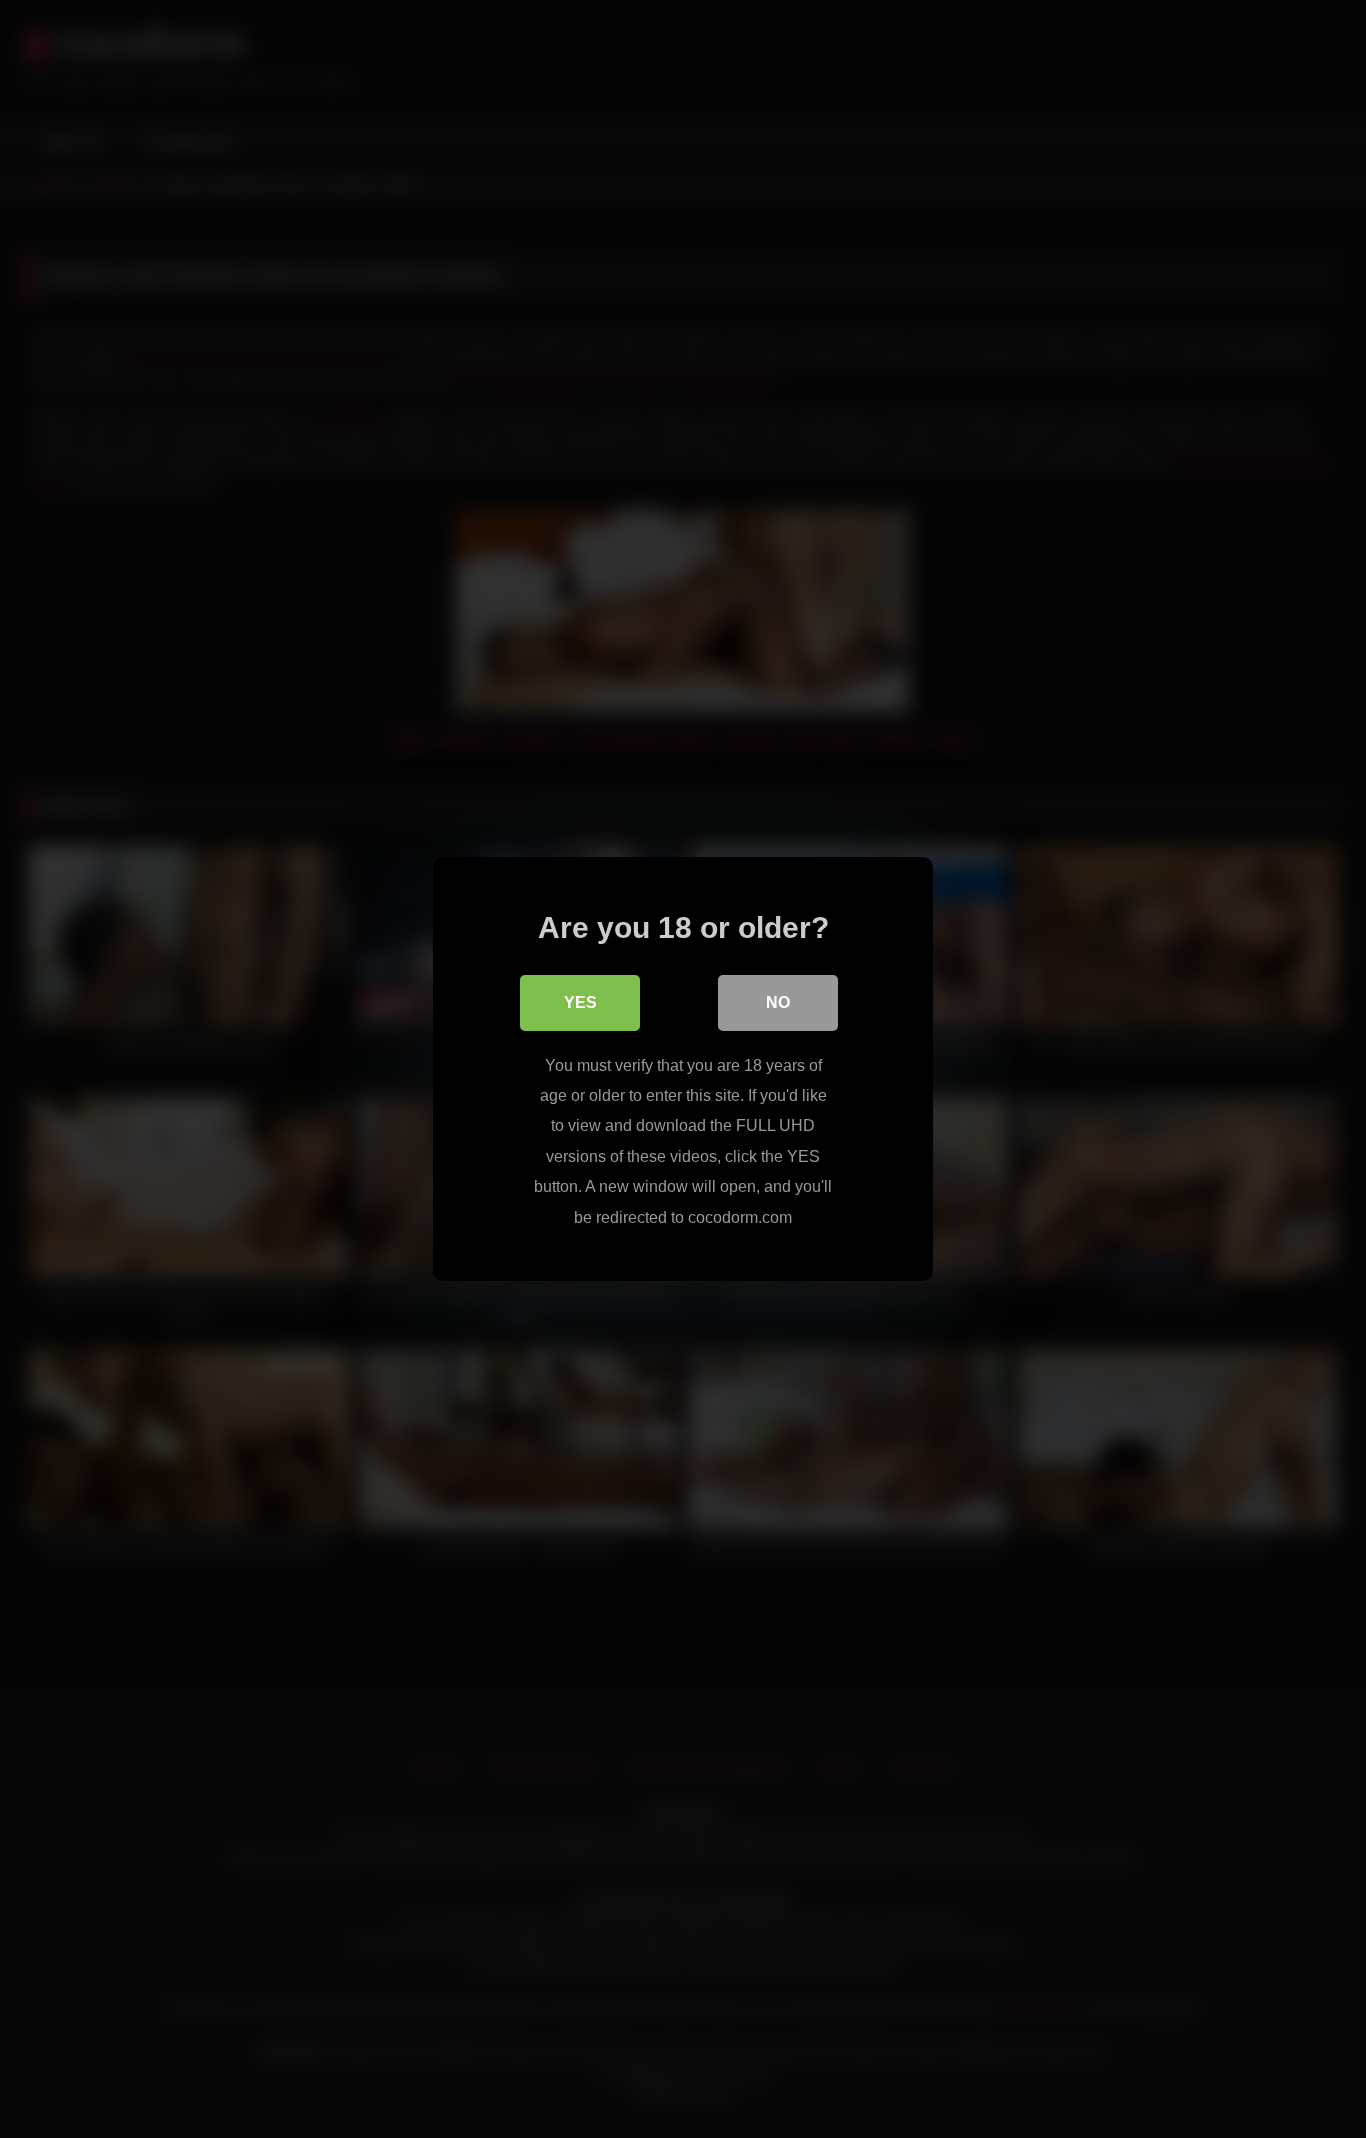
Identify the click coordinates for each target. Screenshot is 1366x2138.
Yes (580, 1002)
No (778, 1002)
